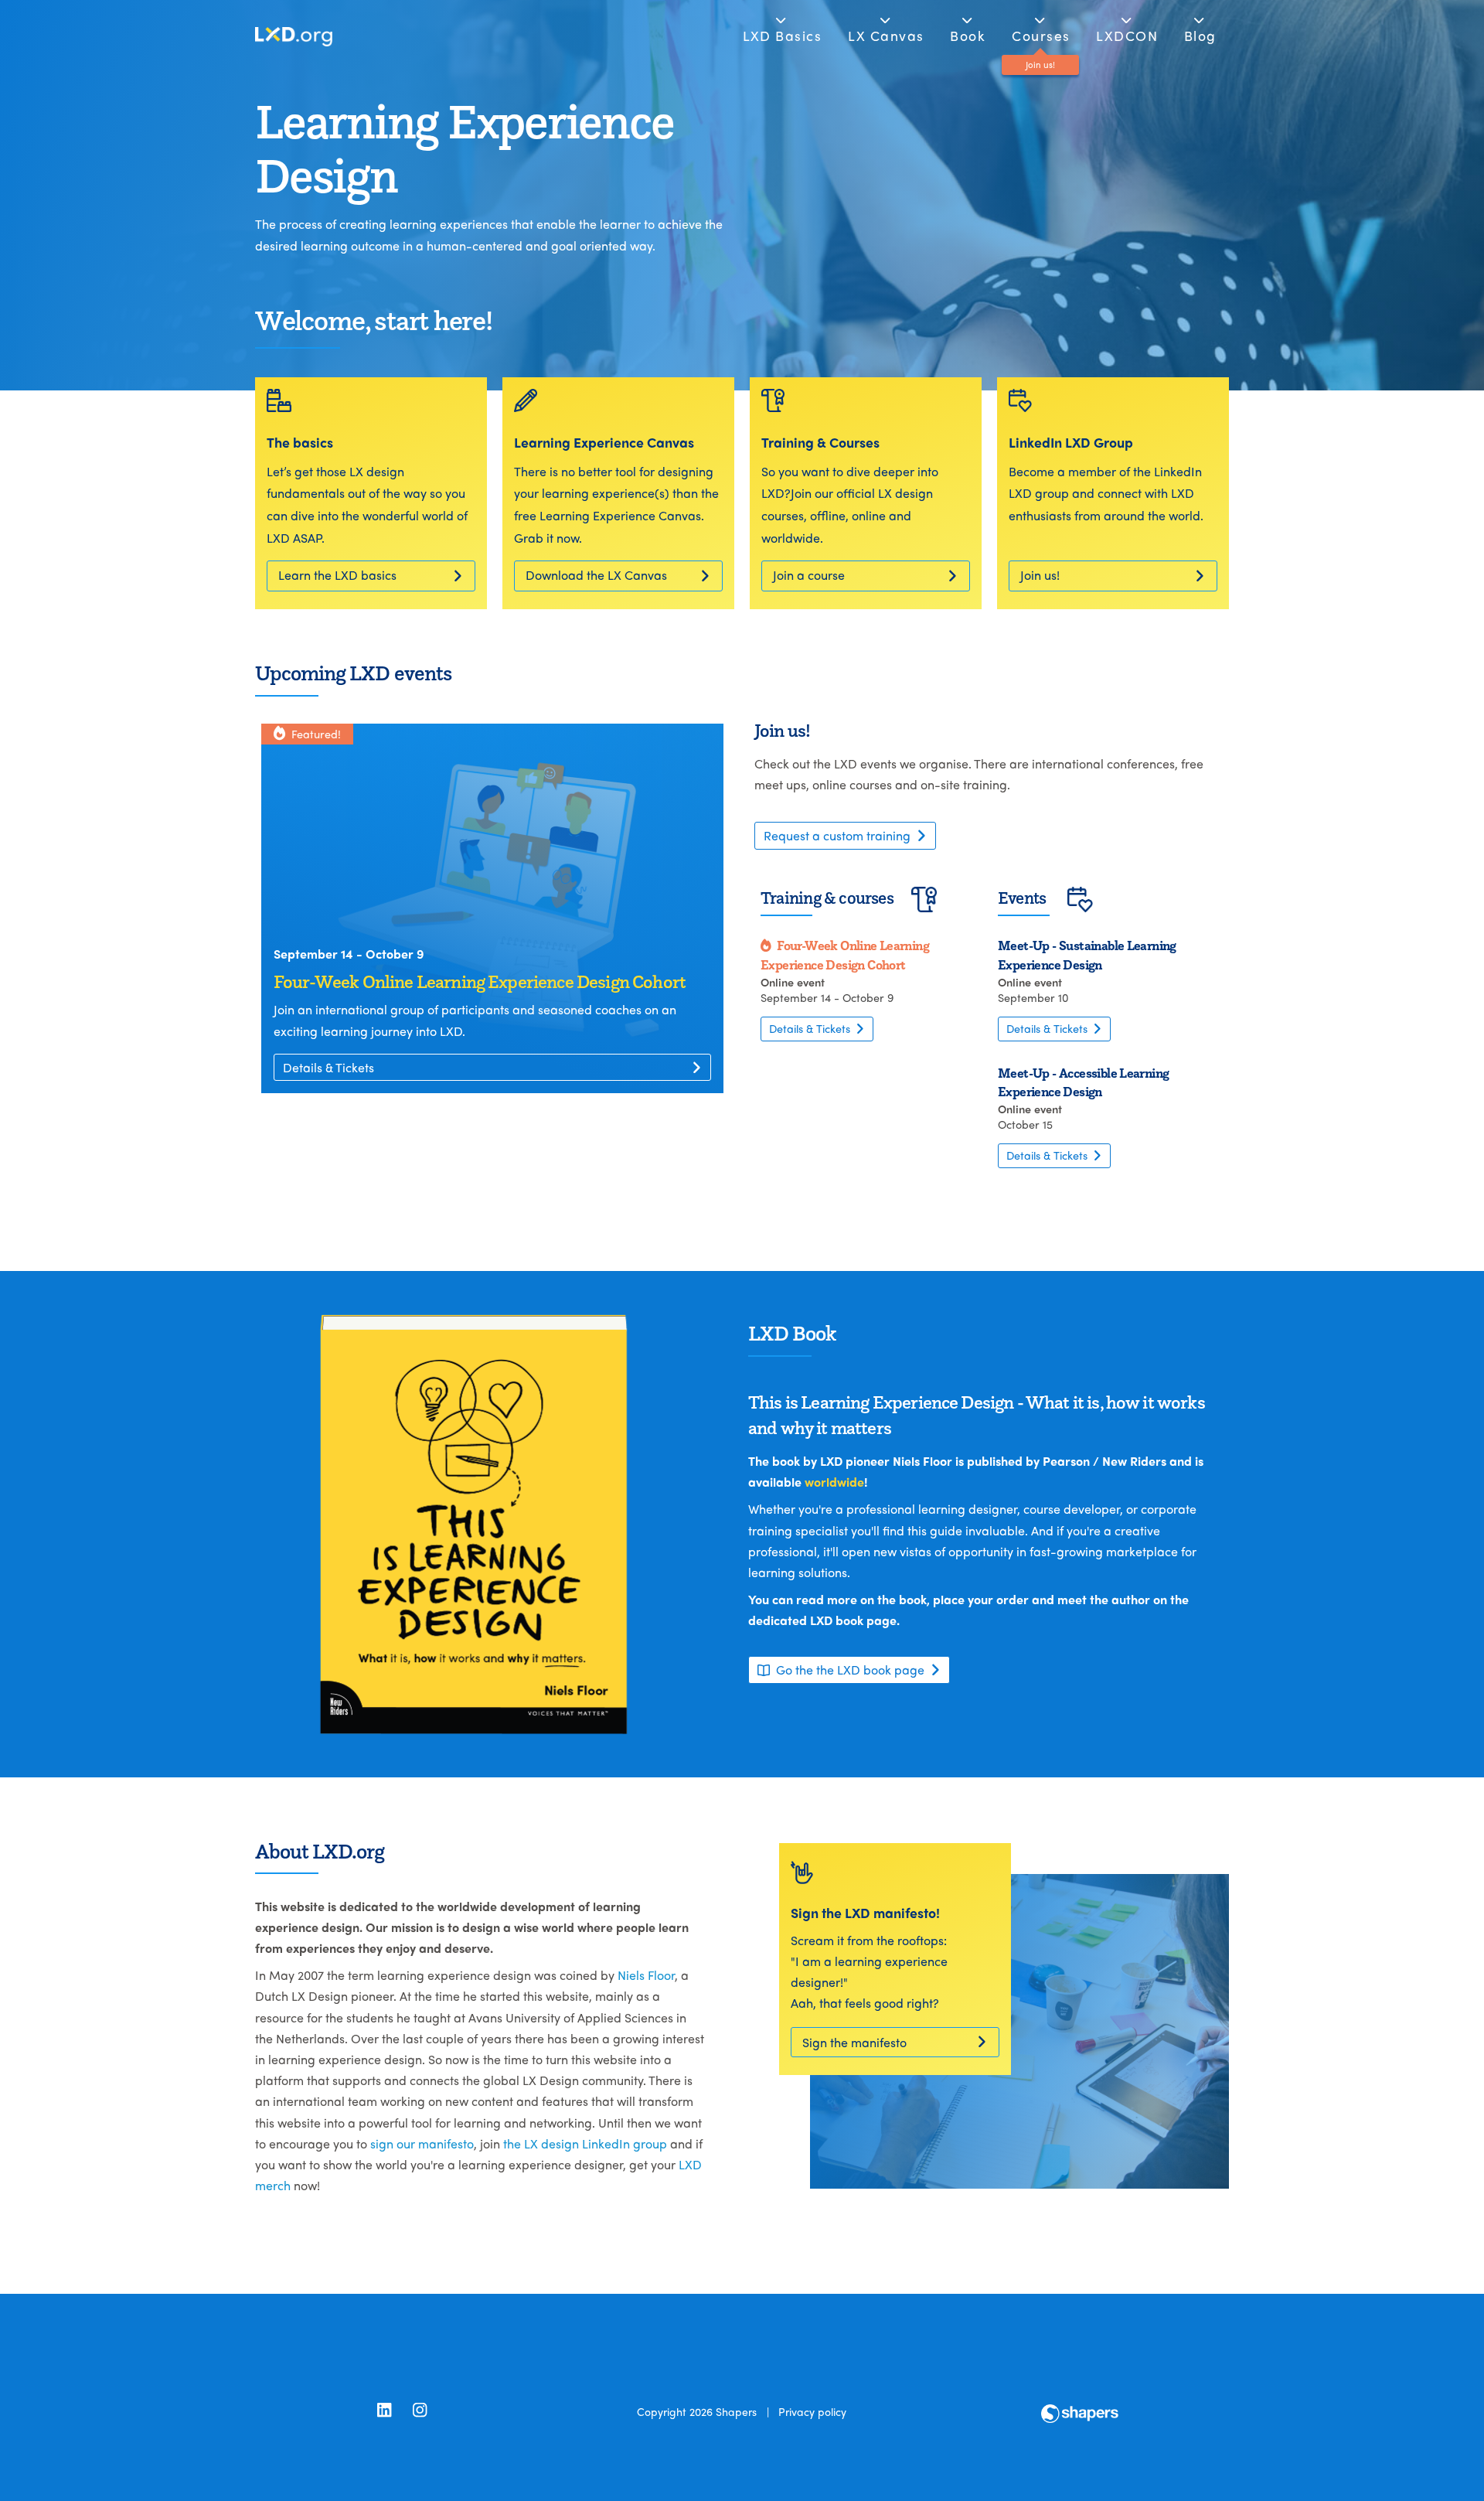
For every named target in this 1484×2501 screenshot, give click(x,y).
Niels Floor (646, 1975)
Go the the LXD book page (850, 1670)
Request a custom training (837, 835)
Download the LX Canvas (596, 575)
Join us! (1040, 575)
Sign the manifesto (854, 2042)
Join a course (809, 575)
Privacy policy (812, 2411)
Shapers (736, 2411)
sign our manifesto (422, 2143)
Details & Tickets (328, 1067)
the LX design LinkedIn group (585, 2143)
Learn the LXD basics (337, 575)
